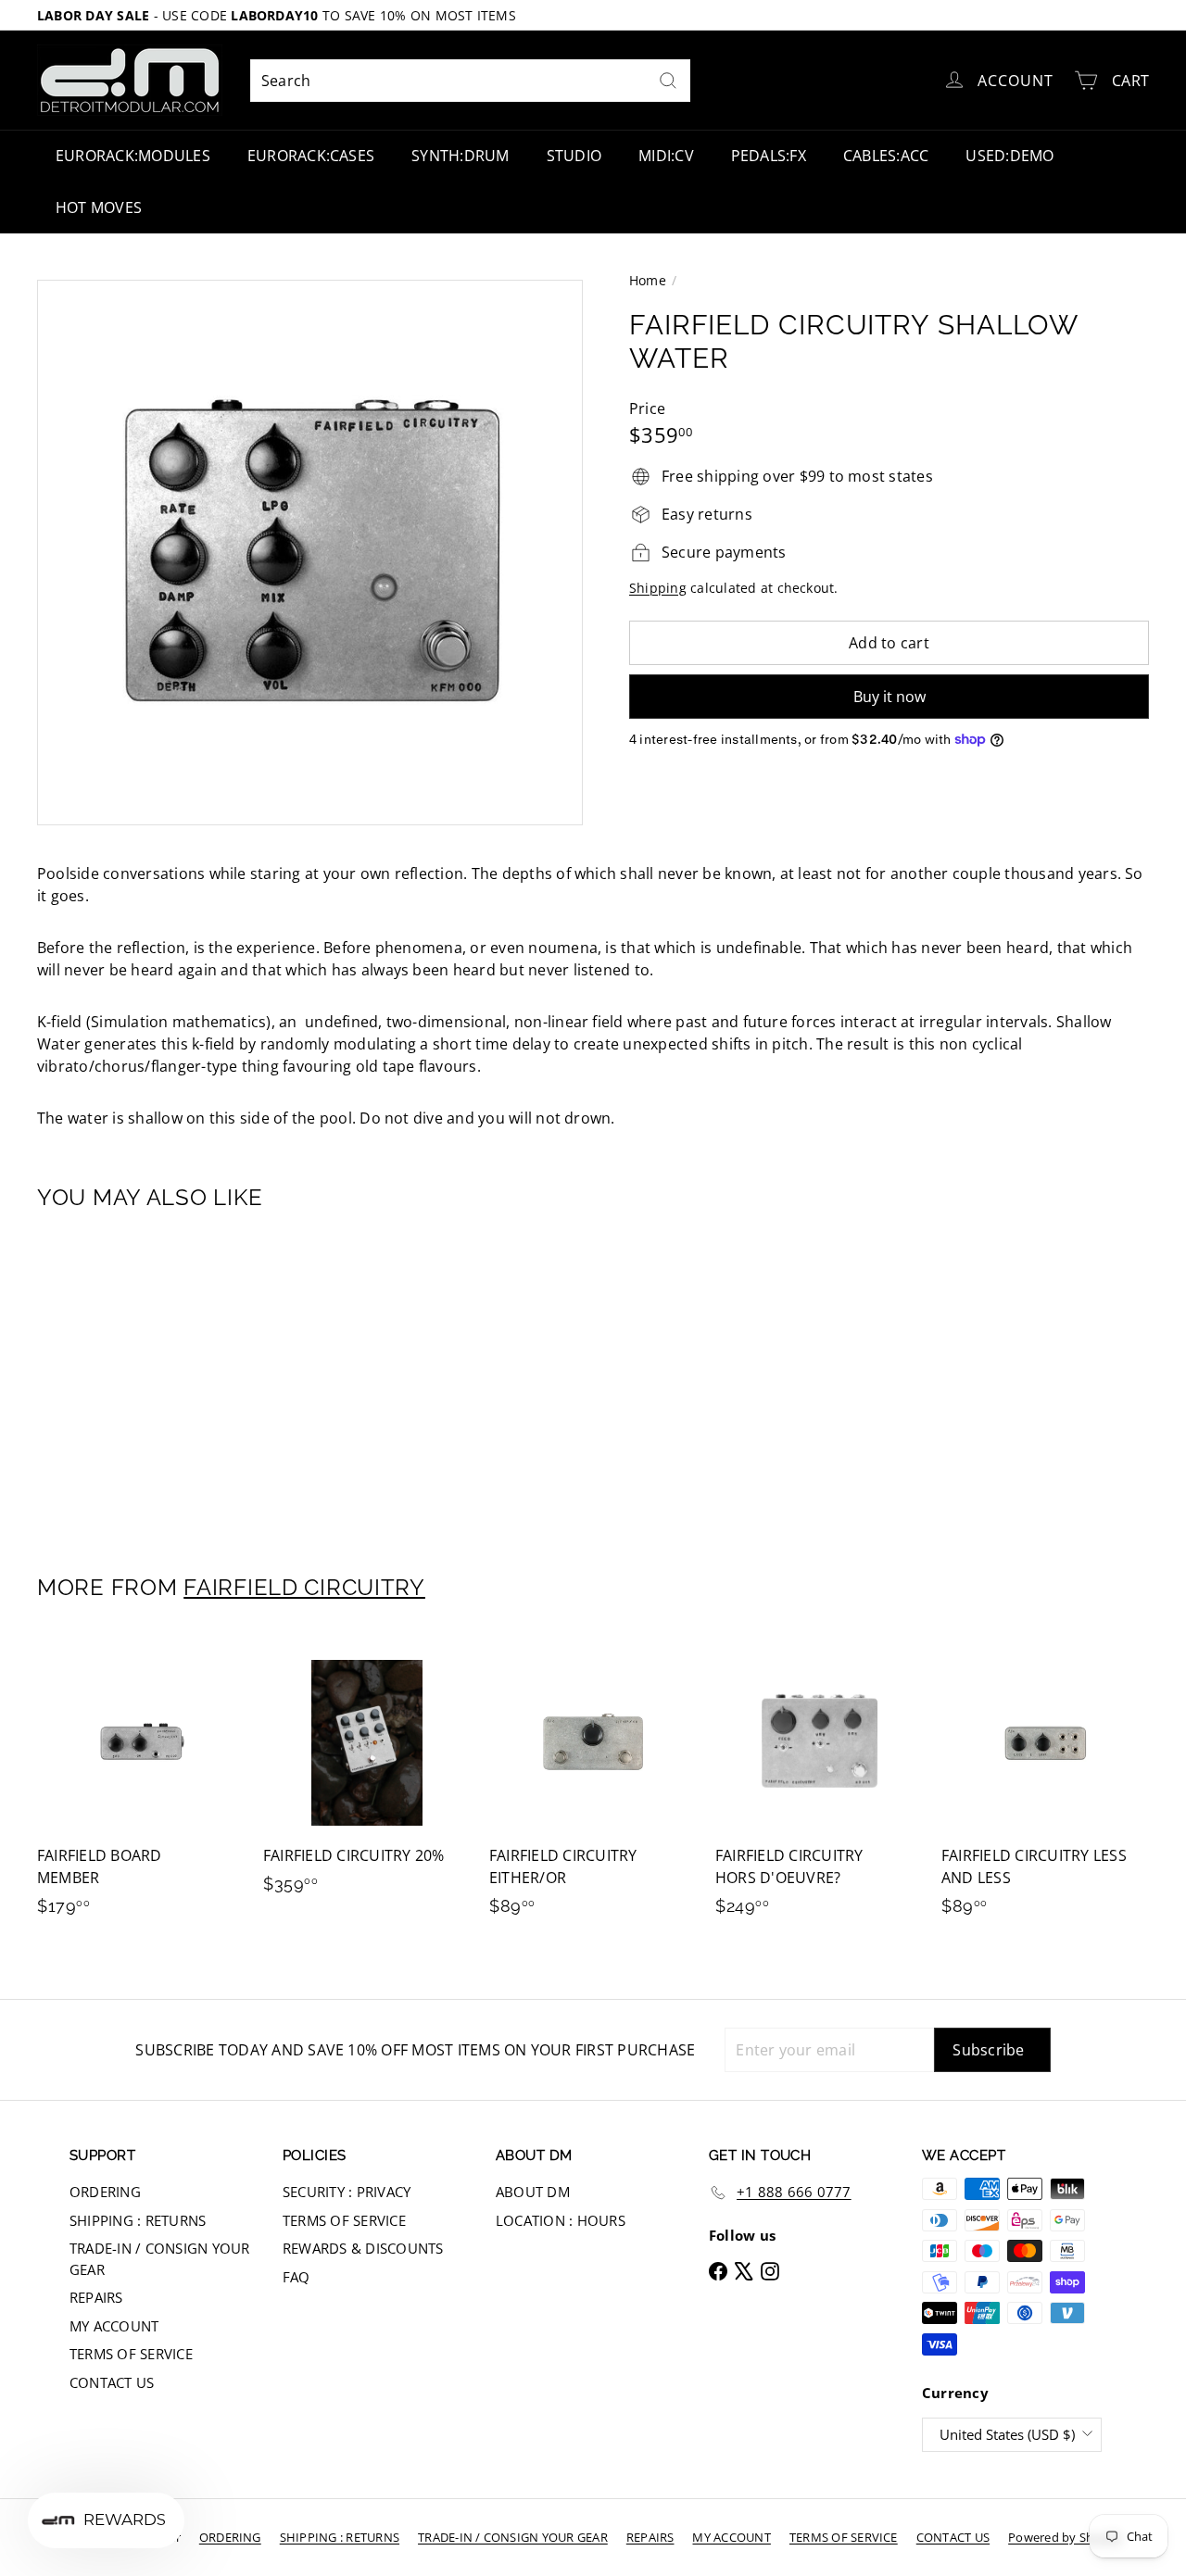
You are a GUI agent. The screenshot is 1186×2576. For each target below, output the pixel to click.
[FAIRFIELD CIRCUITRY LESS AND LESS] (1045, 1786)
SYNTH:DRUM (460, 156)
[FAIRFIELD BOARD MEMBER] (141, 1786)
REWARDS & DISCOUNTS (363, 2248)
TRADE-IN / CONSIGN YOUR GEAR (160, 2259)
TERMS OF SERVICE (131, 2354)
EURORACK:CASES (311, 156)
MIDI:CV (666, 156)
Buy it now (889, 697)
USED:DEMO (1009, 156)
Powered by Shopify (1065, 2537)
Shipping (658, 588)
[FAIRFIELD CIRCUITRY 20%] (367, 1775)
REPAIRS (96, 2297)
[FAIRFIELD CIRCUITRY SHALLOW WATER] (122, 1380)
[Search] (668, 81)
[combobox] (470, 81)
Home (648, 280)
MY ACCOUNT (114, 2326)
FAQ (296, 2277)
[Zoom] (310, 553)
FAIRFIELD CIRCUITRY (304, 1587)
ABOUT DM (533, 2192)
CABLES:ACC (886, 156)
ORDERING (105, 2192)
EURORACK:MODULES (133, 156)
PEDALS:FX (769, 156)
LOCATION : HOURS (561, 2220)
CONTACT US (112, 2382)
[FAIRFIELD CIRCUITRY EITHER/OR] (593, 1786)
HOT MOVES (99, 207)
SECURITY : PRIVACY (347, 2192)
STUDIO (574, 156)
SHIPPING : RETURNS (138, 2220)
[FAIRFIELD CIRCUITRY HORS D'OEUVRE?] (819, 1786)
